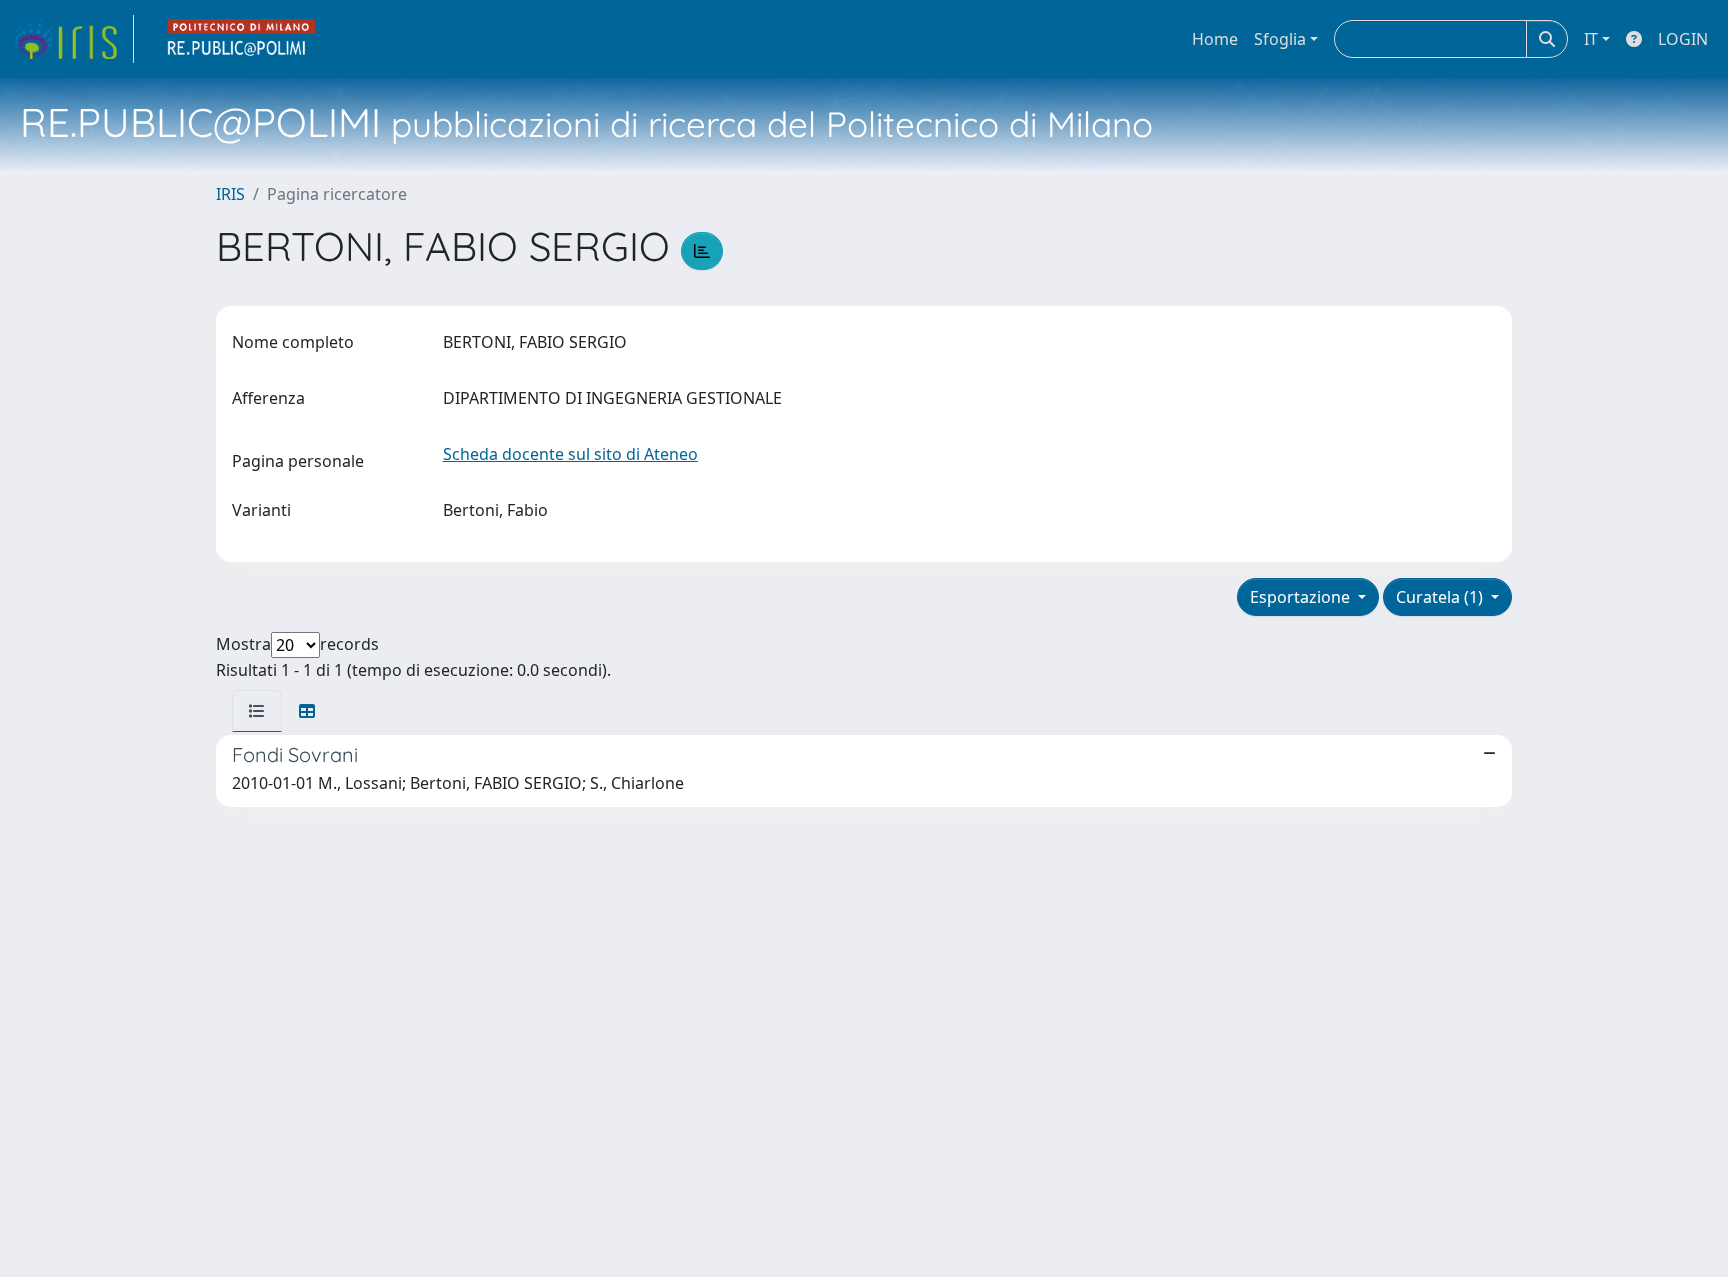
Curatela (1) (1441, 597)
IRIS (230, 194)
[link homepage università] (242, 39)
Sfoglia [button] (1280, 39)
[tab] (257, 711)
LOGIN (1683, 39)
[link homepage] (73, 39)
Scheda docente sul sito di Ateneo (570, 454)
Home (1215, 39)
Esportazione (1302, 597)
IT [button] (1591, 39)
